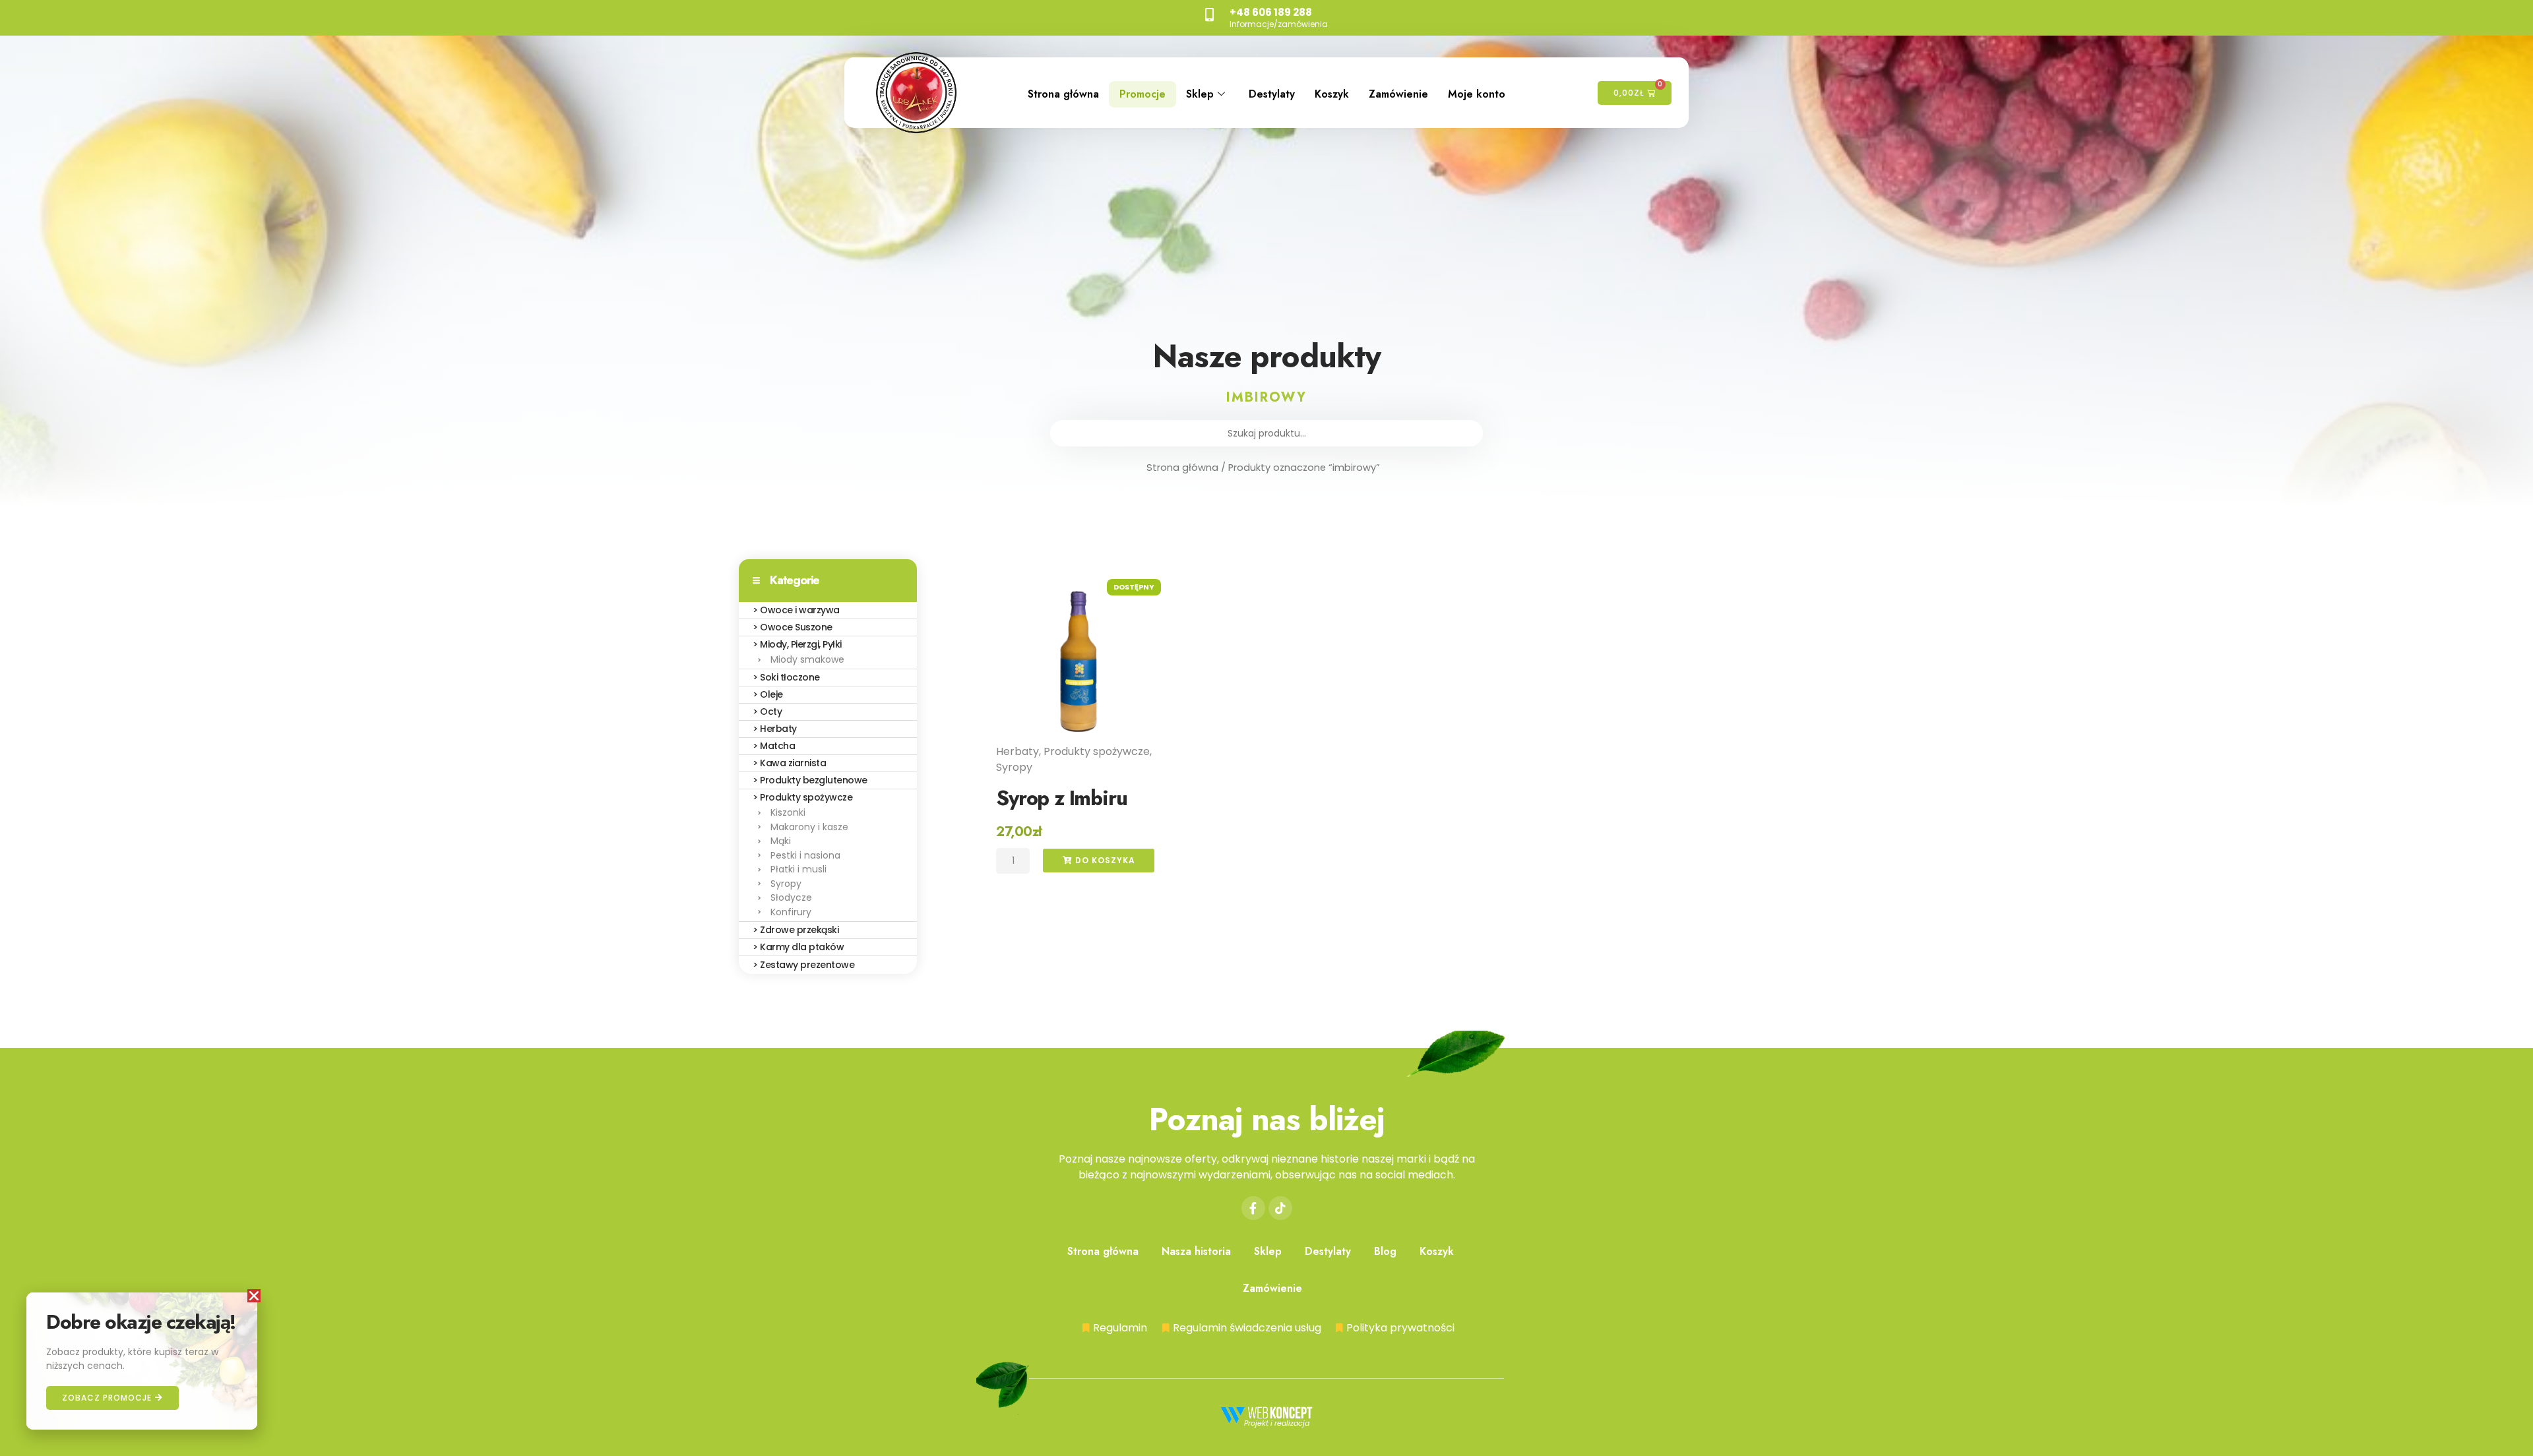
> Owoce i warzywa (796, 610)
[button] (254, 1296)
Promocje (1142, 94)
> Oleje (768, 694)
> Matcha (774, 746)
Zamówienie (1398, 94)
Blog (1385, 1251)
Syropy (1014, 767)
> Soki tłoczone (786, 677)
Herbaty (1017, 751)
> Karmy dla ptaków (798, 947)
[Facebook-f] (1253, 1208)
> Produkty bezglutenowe (810, 780)
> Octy (767, 712)
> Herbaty (775, 729)
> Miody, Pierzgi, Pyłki (797, 644)
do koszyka (1104, 860)
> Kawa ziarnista (789, 763)
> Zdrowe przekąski (796, 930)
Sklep (1200, 94)
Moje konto (1477, 94)
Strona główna (1063, 94)
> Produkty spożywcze (802, 797)
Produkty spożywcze (1097, 751)
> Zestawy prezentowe (803, 965)
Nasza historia (1196, 1251)
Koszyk (1332, 94)
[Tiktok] (1280, 1208)
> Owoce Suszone (793, 627)
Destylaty (1272, 94)
